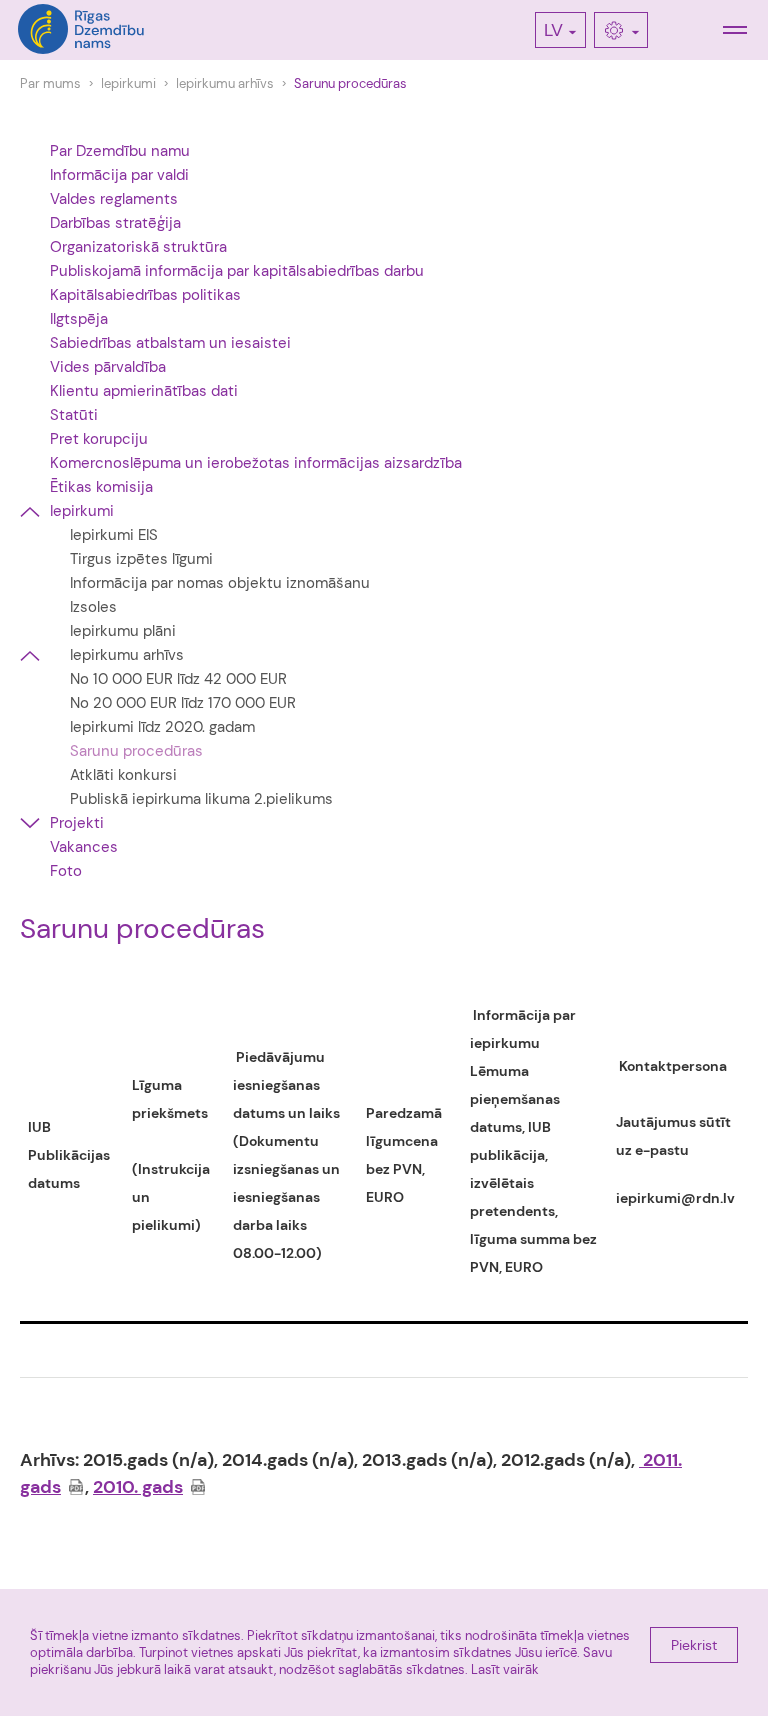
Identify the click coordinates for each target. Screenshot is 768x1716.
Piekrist (694, 1645)
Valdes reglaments (114, 199)
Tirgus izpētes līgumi (141, 559)
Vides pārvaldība (108, 367)
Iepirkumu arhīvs (225, 83)
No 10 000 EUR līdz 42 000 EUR (178, 679)
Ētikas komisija (101, 487)
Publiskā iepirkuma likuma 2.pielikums (201, 799)
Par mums (50, 83)
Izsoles (93, 607)
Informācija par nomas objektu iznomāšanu (220, 583)
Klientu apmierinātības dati (144, 391)
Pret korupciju (99, 439)
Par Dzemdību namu (120, 151)
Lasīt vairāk (505, 1669)
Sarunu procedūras (350, 83)
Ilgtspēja (79, 319)
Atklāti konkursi (123, 775)
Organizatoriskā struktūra (138, 247)
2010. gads (138, 1487)
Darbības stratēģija (115, 223)
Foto (66, 871)
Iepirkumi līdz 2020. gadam (162, 727)
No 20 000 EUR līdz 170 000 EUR (183, 703)
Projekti (77, 823)
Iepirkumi (128, 83)
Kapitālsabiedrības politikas (145, 295)
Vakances (84, 847)
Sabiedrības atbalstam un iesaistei (170, 343)
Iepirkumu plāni (123, 631)
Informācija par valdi (119, 175)
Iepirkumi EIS (114, 535)
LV (553, 30)
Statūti (74, 415)
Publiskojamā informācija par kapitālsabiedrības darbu (237, 271)
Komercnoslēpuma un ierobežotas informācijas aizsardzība (256, 463)
